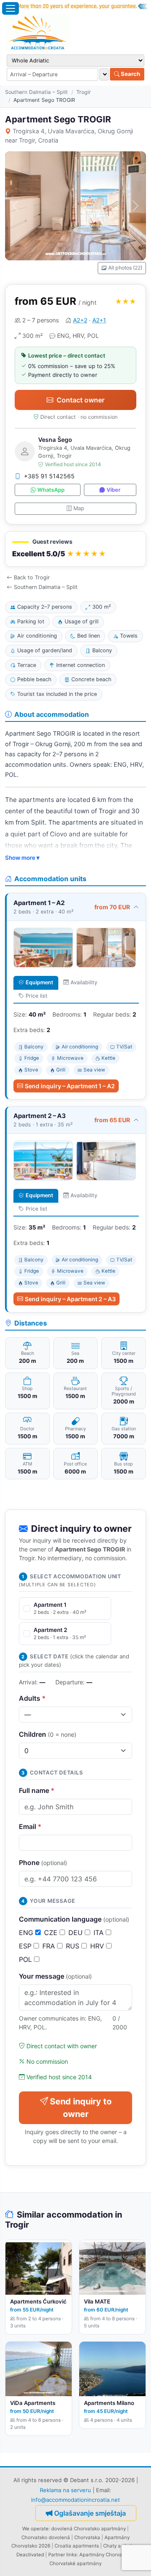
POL (26, 1959)
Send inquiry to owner (81, 2108)
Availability (84, 982)
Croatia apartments (77, 2546)
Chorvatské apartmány (75, 2563)
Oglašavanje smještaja (90, 2513)
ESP (26, 1946)
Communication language (74, 1919)
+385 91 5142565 (49, 476)
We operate (35, 2529)
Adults (32, 1698)
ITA (100, 1933)
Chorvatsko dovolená (46, 2537)
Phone (43, 1863)
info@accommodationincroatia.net (75, 2500)
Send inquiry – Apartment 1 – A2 (70, 1086)
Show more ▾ (22, 858)
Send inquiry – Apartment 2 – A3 (70, 1299)
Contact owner (81, 400)
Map (79, 508)
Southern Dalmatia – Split (36, 92)
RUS (74, 1946)
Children (48, 1734)
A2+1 (99, 320)
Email (30, 1826)
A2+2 (80, 320)
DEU (77, 1933)
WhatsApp (51, 490)
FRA (50, 1946)
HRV (98, 1946)
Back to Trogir (32, 577)
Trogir (84, 92)
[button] (75, 549)
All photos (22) (125, 268)
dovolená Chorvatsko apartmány (89, 2529)
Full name (37, 1790)
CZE (52, 1933)
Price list (36, 996)
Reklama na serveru (65, 2490)
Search (130, 74)
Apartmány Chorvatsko (105, 2555)
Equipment (39, 982)
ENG (27, 1933)
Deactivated (30, 2555)
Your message (55, 1976)
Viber (113, 490)
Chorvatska (87, 2537)
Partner (57, 2555)
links (72, 2555)
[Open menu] (10, 8)
